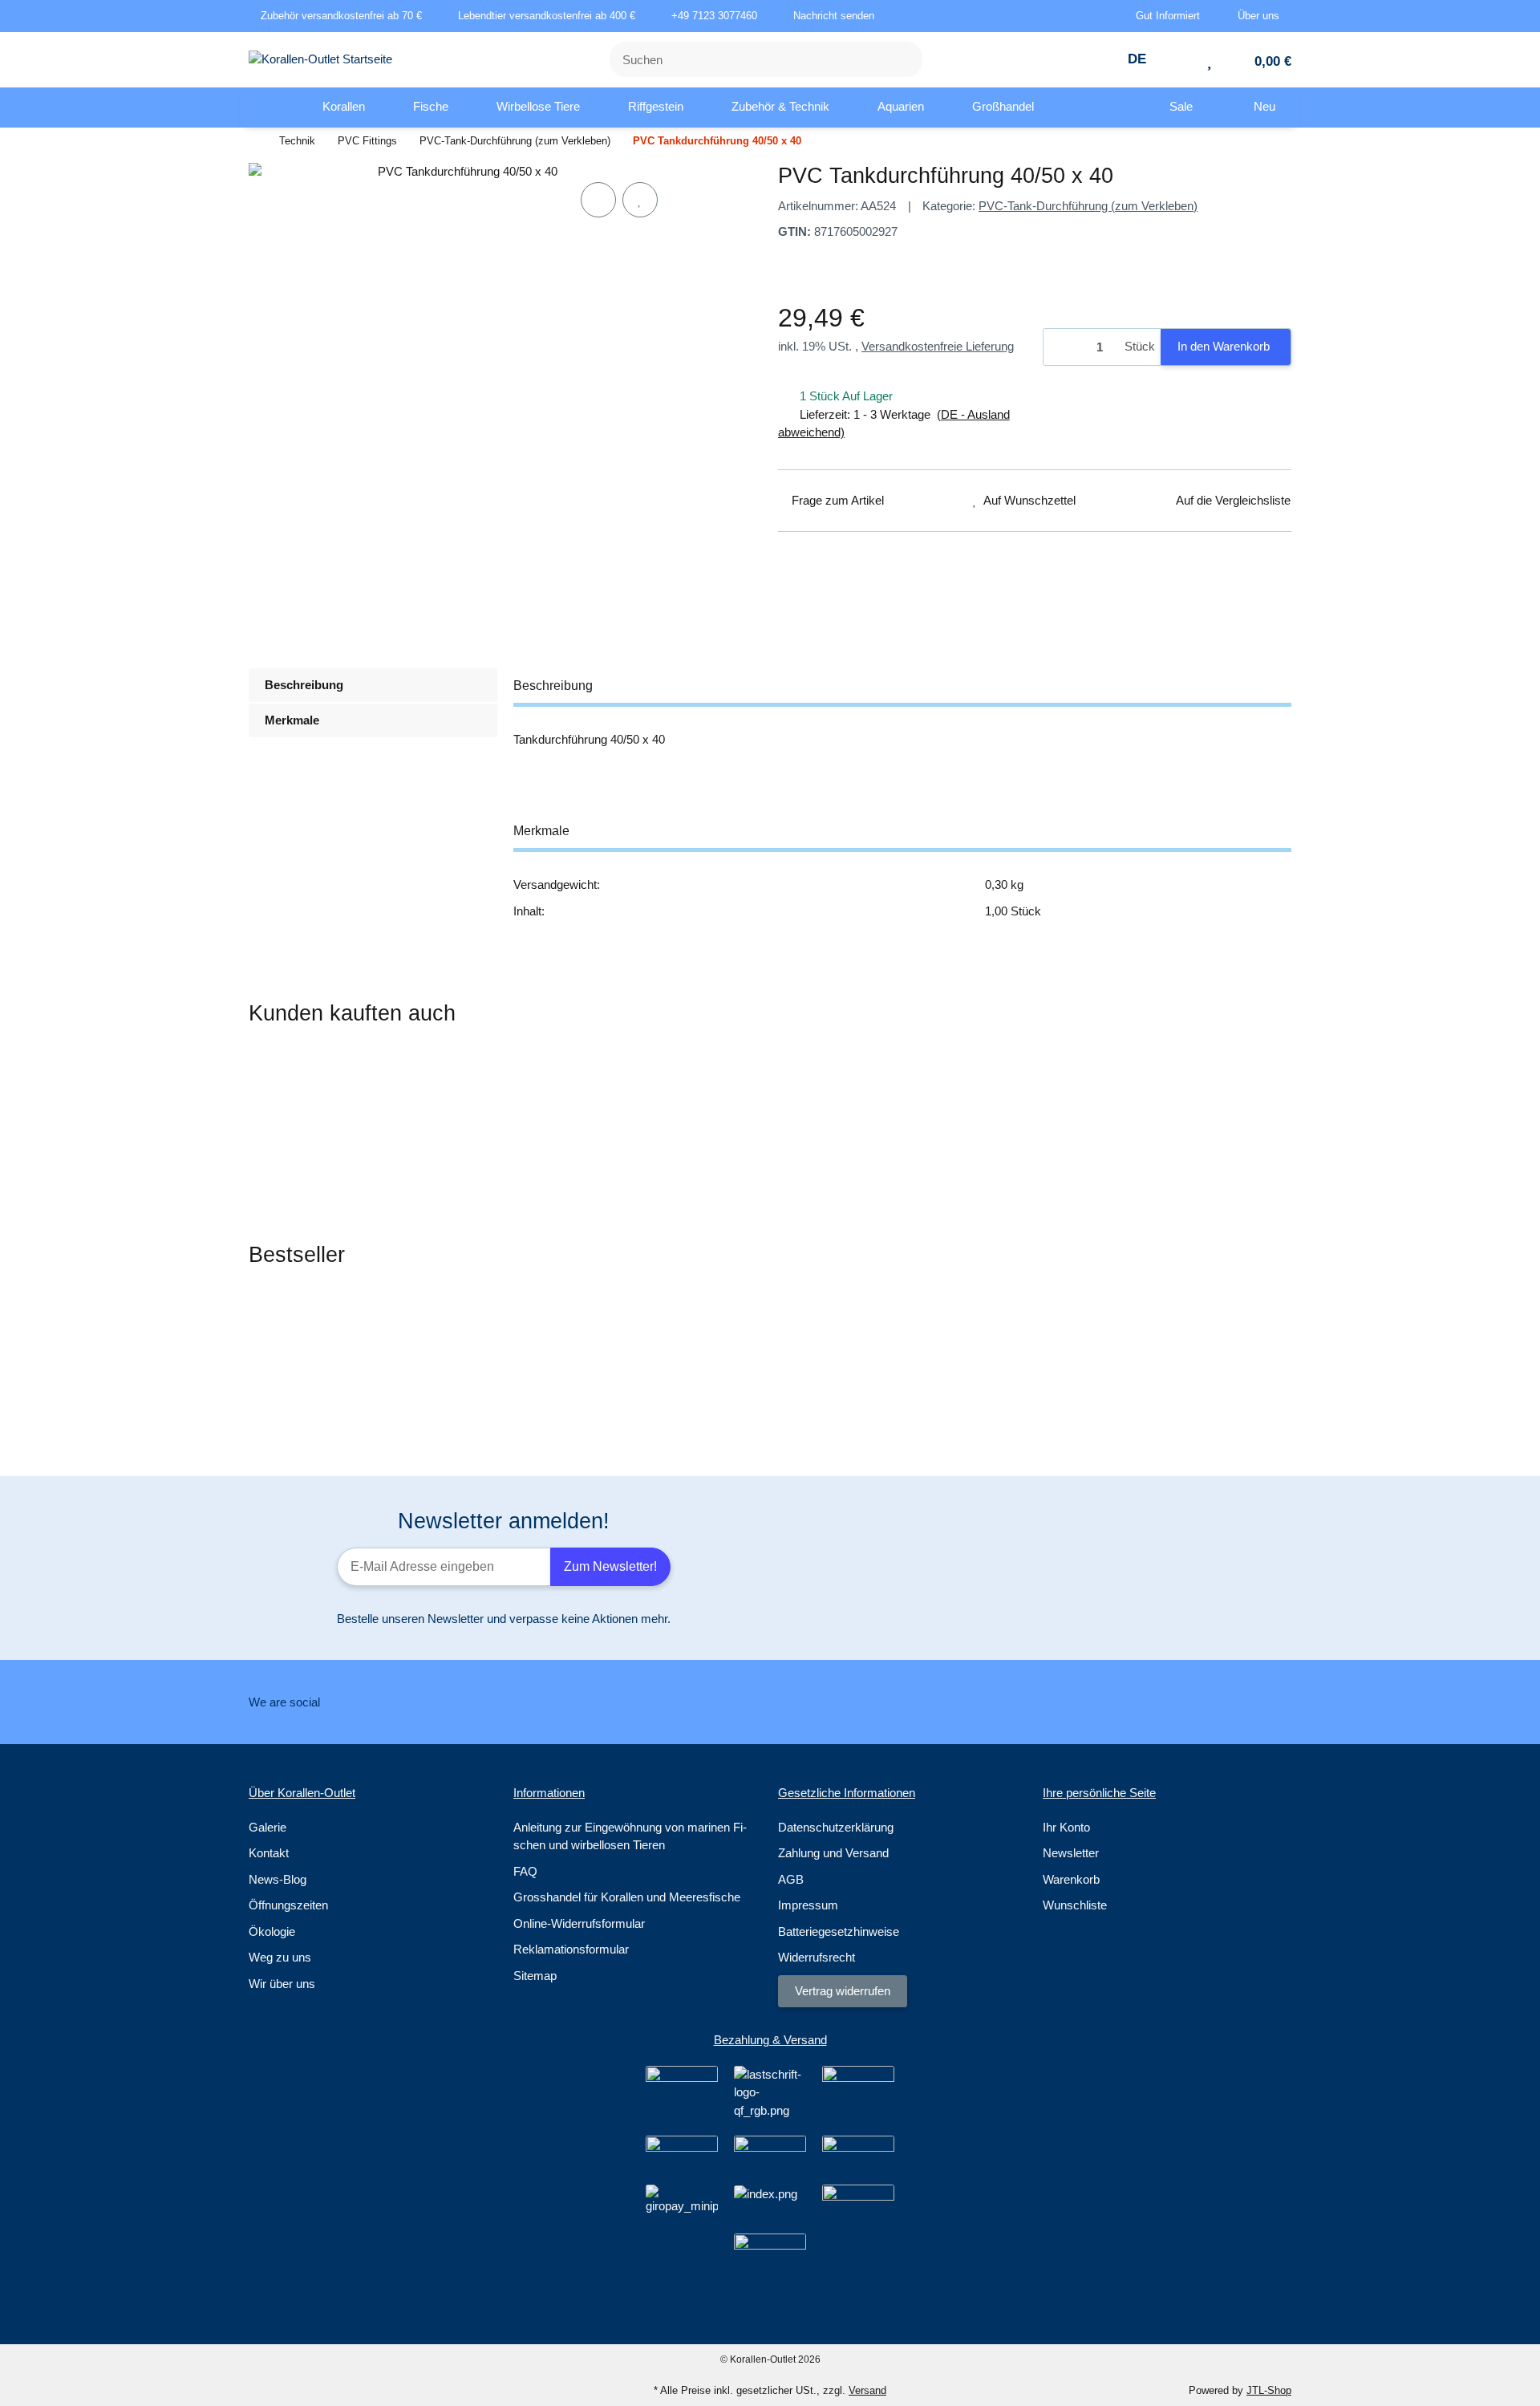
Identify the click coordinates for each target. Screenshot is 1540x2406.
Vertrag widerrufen (843, 1991)
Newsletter (1071, 1853)
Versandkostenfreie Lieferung (938, 346)
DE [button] (1139, 59)
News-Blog (278, 1879)
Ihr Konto (1066, 1827)
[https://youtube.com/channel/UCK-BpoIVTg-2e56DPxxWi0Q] (842, 1702)
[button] (1174, 16)
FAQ (525, 1871)
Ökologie (272, 1931)
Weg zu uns (280, 1957)
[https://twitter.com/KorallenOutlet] (741, 1702)
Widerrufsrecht (817, 1957)
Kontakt (269, 1853)
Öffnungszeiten (288, 1905)
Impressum (808, 1905)
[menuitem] (269, 108)
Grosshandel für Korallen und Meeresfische (627, 1897)
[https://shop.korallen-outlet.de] (269, 108)
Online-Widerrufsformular (579, 1923)
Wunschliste (1075, 1905)
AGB (791, 1879)
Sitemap (535, 1976)
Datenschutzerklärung (836, 1827)
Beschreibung (304, 685)
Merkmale (292, 720)
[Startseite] (253, 142)
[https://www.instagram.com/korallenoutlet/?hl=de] (791, 1702)
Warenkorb (1071, 1879)
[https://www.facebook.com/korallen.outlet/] (690, 1702)
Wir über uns (282, 1984)
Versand (867, 2390)
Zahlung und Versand (833, 1853)
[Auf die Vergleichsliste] (598, 200)
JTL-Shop (1269, 2390)
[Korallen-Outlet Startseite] (320, 58)
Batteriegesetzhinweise (839, 1931)
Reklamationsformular (571, 1949)
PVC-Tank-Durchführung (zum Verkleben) (1088, 206)
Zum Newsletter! (610, 1566)
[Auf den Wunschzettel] (640, 200)
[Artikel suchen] (901, 60)
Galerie (267, 1827)
